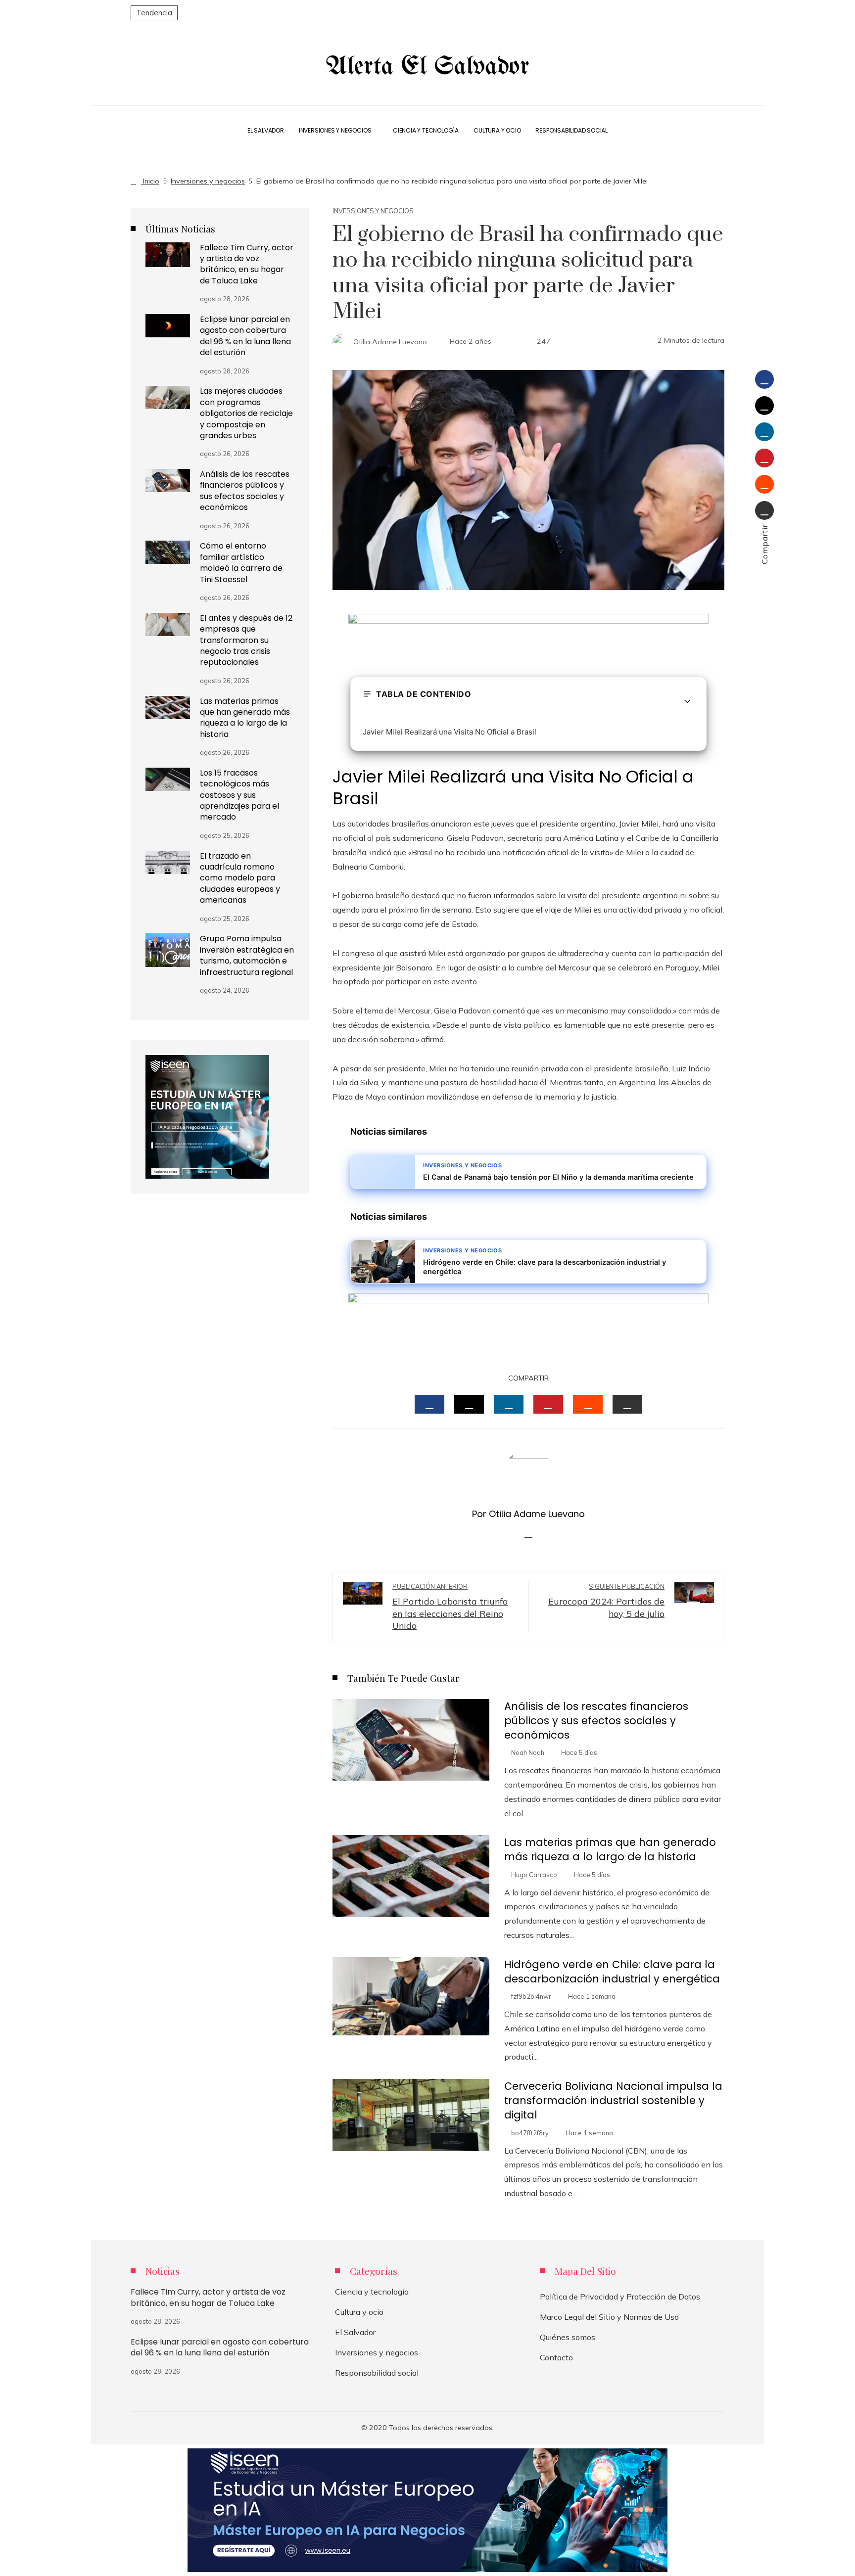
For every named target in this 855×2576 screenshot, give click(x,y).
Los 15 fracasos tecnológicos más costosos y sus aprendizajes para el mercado (239, 795)
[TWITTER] (469, 1404)
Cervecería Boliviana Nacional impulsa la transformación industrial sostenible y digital (613, 2100)
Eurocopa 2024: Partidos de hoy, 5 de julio (606, 1601)
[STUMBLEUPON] (588, 1404)
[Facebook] (764, 379)
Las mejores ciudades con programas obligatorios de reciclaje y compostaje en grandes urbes (246, 413)
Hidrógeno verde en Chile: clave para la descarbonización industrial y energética (612, 1972)
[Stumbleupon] (764, 484)
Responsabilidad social (377, 2373)
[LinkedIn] (764, 432)
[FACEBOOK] (429, 1404)
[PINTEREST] (548, 1404)
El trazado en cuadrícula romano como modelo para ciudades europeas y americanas (240, 878)
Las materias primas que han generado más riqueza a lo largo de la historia (610, 1849)
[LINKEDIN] (509, 1404)
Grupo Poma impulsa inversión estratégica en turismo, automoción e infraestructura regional (247, 955)
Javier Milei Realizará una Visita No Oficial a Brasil (450, 732)
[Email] (764, 510)
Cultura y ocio (359, 2312)
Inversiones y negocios (373, 211)
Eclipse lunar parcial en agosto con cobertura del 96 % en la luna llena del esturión (245, 336)
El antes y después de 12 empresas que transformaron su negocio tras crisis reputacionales (246, 640)
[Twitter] (764, 406)
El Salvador (355, 2332)
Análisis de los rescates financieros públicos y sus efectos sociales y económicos (596, 1721)
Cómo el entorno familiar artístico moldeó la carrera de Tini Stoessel (241, 562)
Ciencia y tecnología (372, 2292)
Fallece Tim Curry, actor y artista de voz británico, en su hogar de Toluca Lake (247, 264)
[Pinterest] (764, 458)
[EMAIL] (627, 1404)
